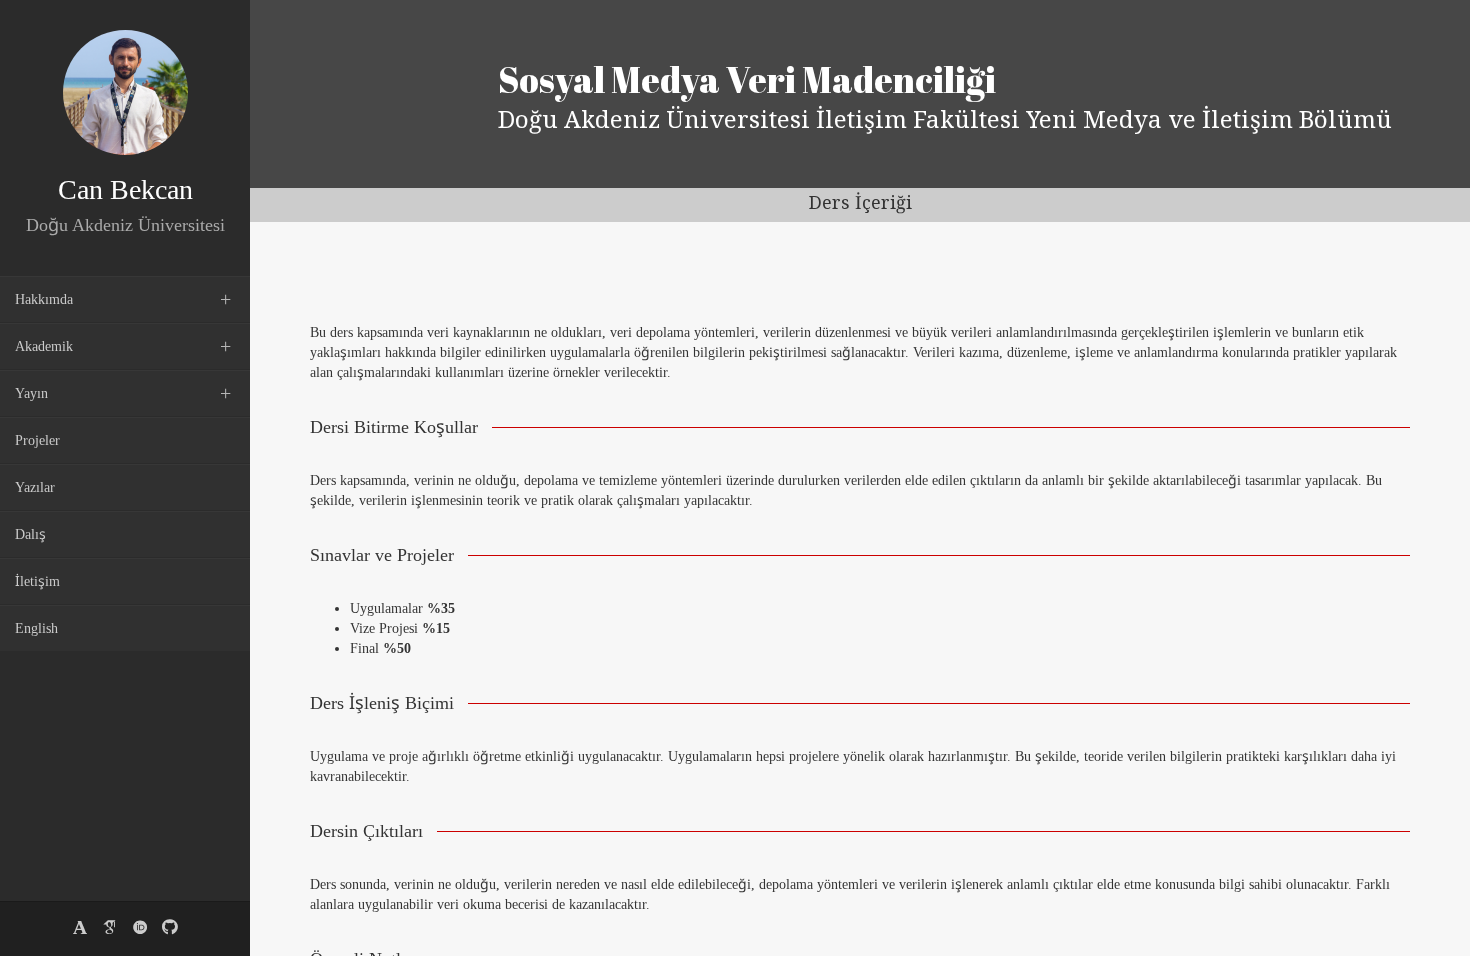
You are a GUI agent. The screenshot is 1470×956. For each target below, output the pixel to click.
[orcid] (140, 928)
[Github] (170, 928)
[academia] (80, 928)
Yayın (31, 393)
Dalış (30, 534)
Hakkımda (44, 299)
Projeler (37, 440)
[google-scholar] (110, 928)
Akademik (44, 346)
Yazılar (35, 487)
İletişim (37, 581)
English (36, 628)
